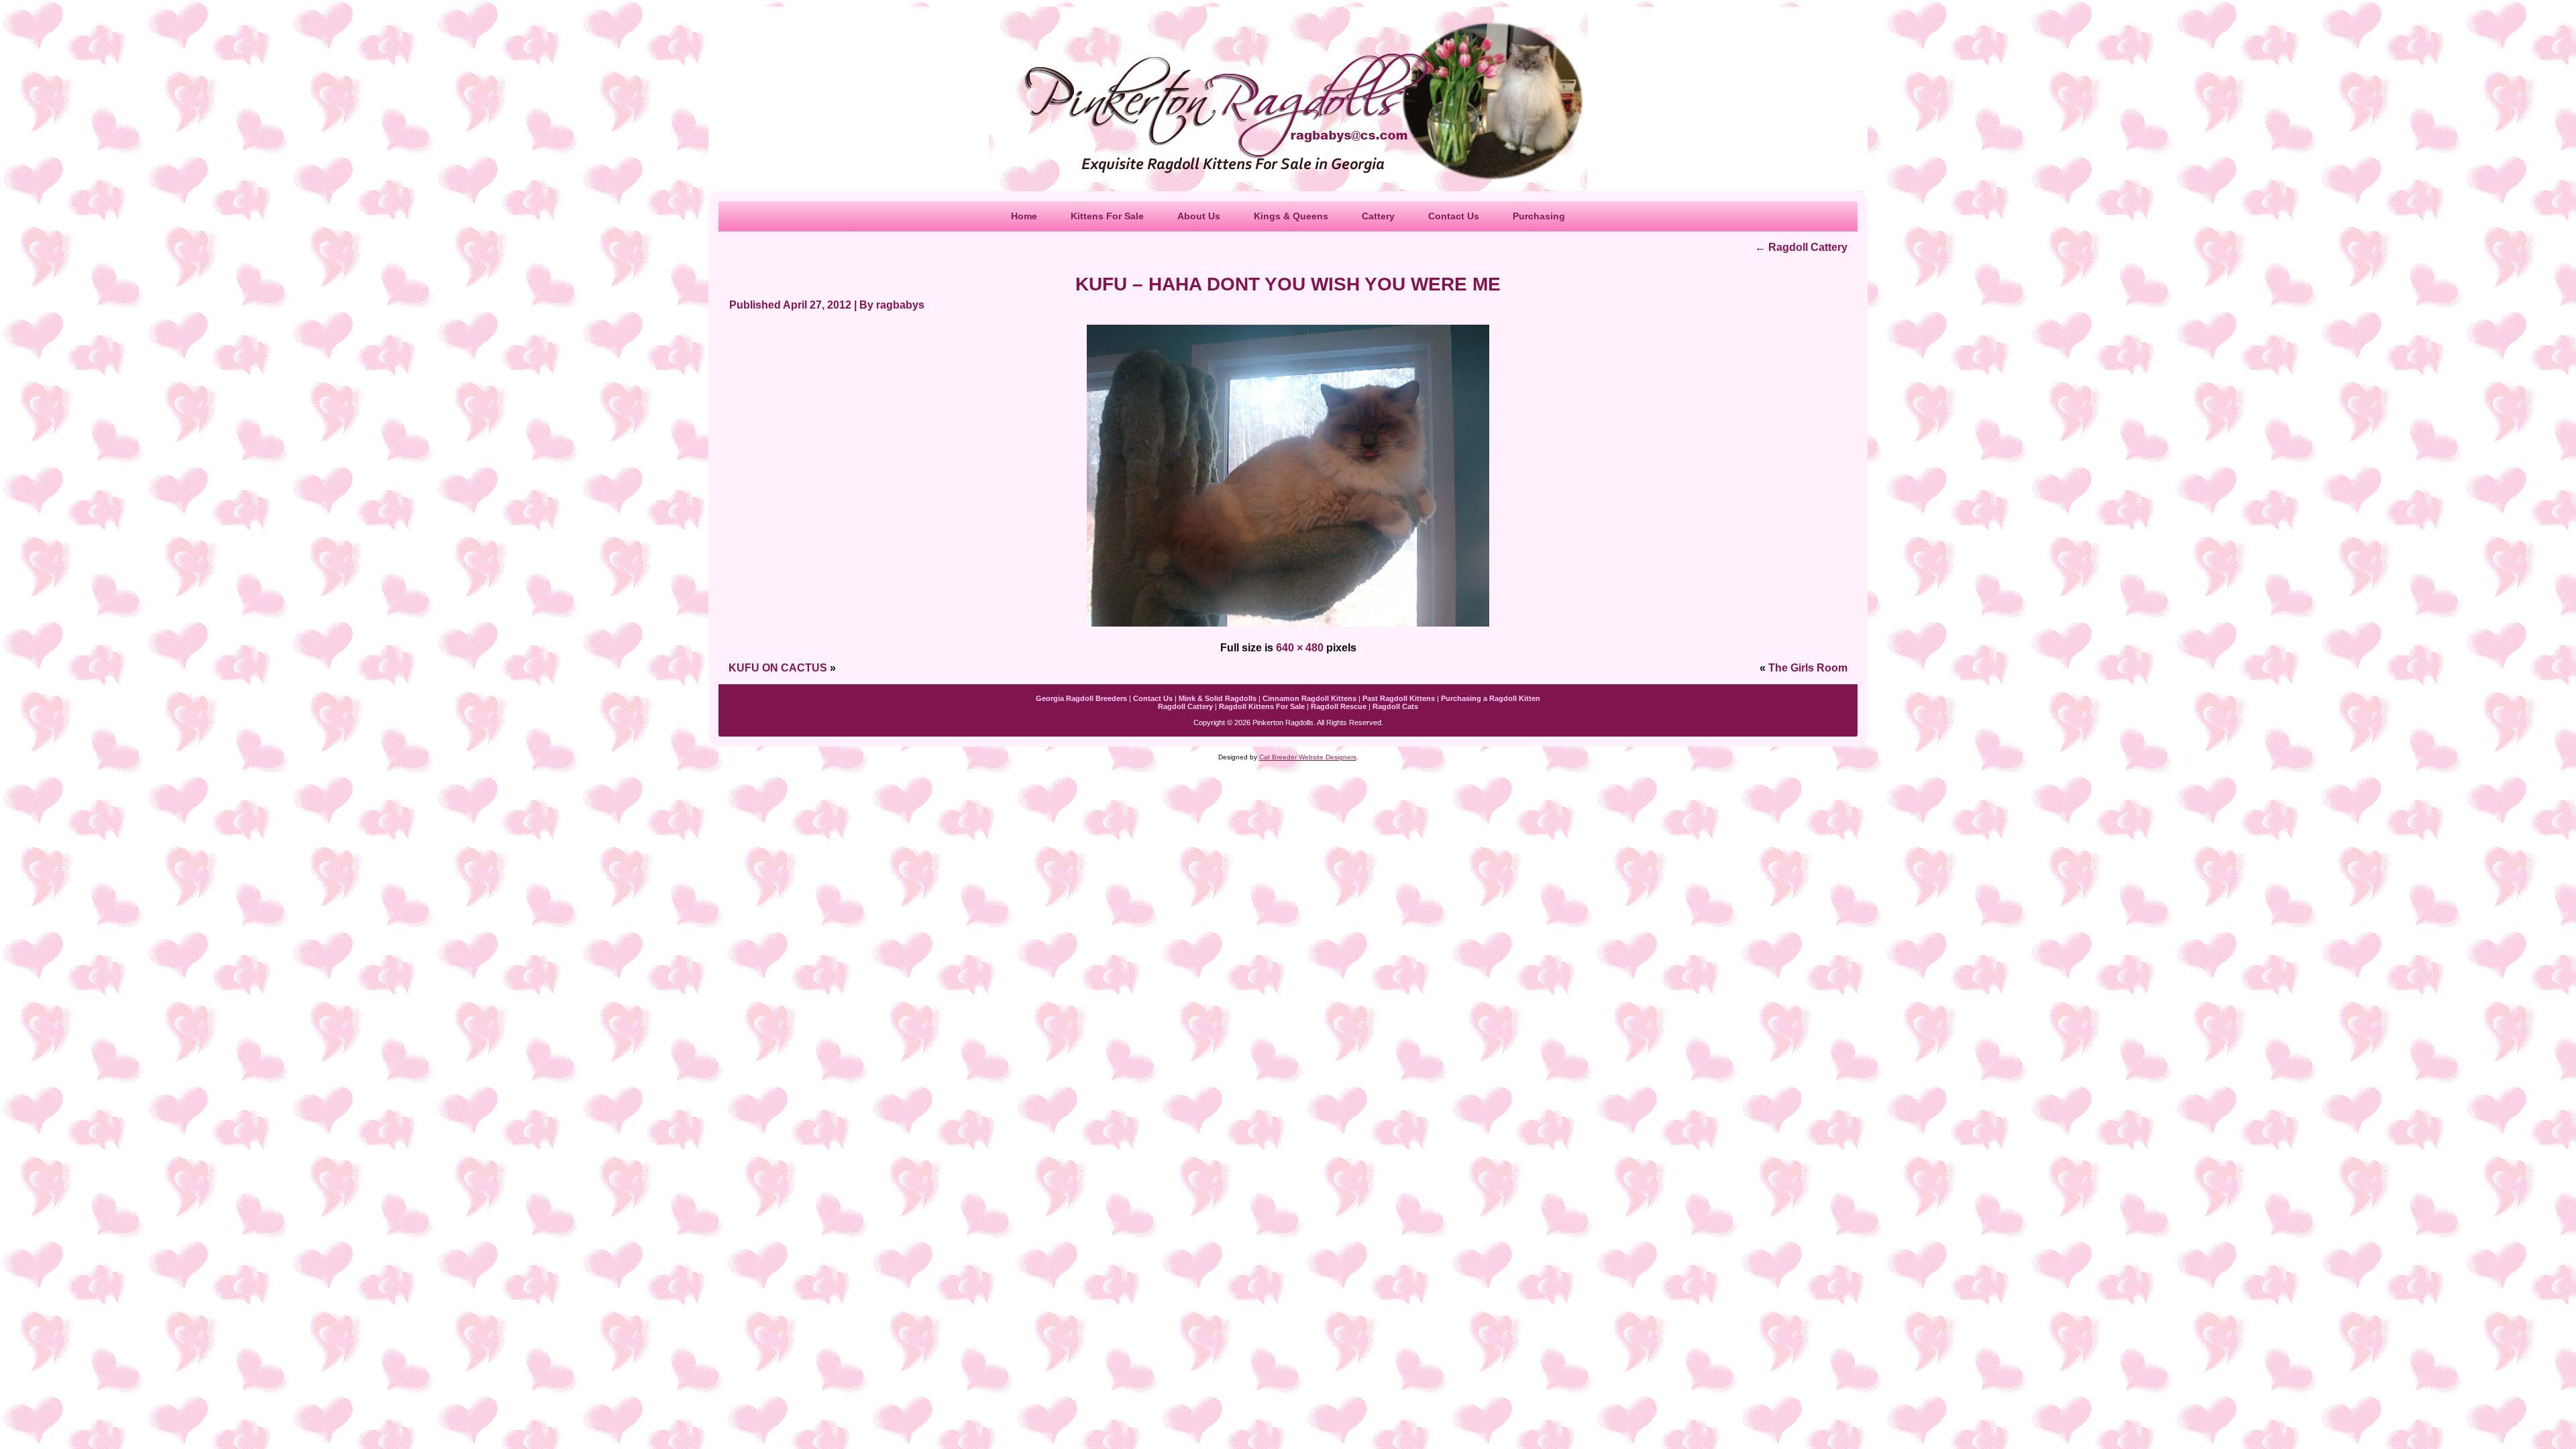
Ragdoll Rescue (1339, 706)
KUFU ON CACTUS (778, 668)
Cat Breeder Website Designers (1308, 757)
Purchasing (1539, 216)
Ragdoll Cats (1395, 706)
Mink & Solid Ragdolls (1218, 698)
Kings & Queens (1291, 216)
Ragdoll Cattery (1801, 247)
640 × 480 (1300, 648)
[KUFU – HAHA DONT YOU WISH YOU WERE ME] (1288, 628)
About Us (1199, 216)
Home (1024, 216)
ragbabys (900, 305)
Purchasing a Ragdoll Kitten (1491, 698)
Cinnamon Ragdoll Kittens (1309, 698)
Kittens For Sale (1107, 216)
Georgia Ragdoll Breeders (1081, 698)
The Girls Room (1808, 668)
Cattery (1378, 216)
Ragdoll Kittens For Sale (1262, 706)
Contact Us (1454, 216)
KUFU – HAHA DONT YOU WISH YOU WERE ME (1288, 284)
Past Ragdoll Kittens (1399, 698)
